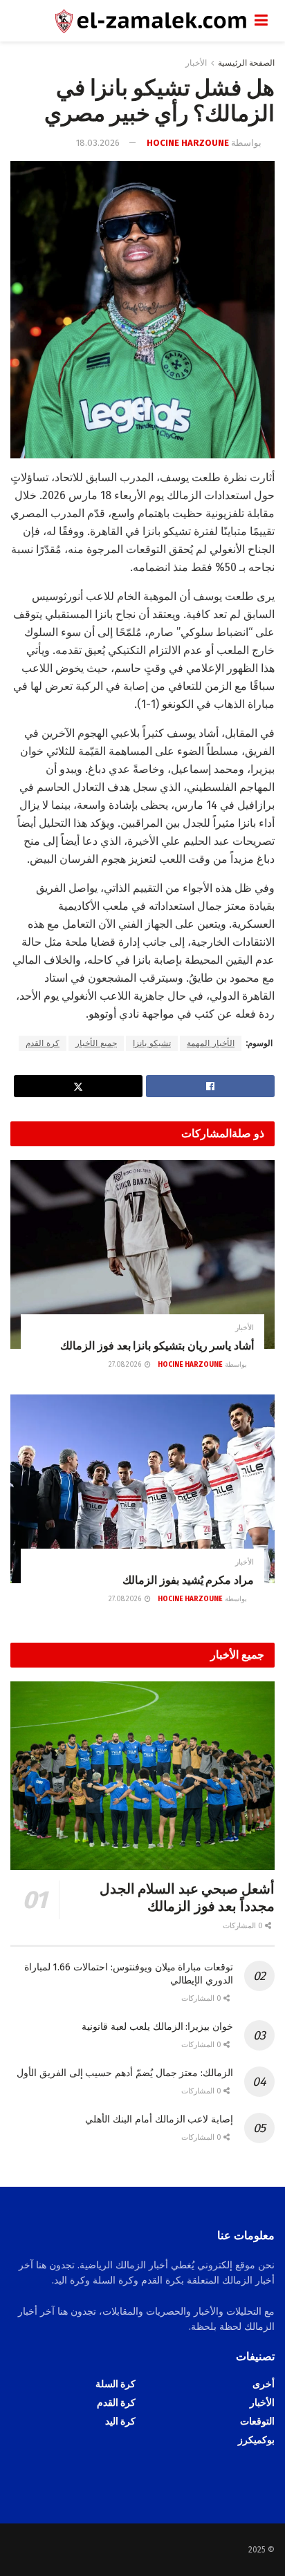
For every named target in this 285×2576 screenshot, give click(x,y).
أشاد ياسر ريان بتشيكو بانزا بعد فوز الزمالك (157, 1346)
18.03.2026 (98, 143)
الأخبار (196, 63)
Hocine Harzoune (188, 143)
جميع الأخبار (96, 1043)
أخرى (264, 2384)
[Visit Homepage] (132, 21)
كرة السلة (116, 2384)
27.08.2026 (126, 1365)
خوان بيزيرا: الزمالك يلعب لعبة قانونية (157, 2027)
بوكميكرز (256, 2440)
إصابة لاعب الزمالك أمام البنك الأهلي (159, 2119)
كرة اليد (120, 2421)
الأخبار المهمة (211, 1043)
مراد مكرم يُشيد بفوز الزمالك (188, 1580)
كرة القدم (43, 1043)
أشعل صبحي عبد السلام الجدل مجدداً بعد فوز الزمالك (187, 1897)
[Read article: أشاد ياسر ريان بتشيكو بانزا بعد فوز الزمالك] (142, 1254)
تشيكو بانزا (152, 1043)
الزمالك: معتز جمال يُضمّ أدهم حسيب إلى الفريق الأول (125, 2073)
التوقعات (257, 2421)
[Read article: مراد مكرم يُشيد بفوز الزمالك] (142, 1489)
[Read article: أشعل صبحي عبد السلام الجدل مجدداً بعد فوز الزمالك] (142, 1776)
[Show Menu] (261, 21)
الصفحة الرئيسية (246, 63)
